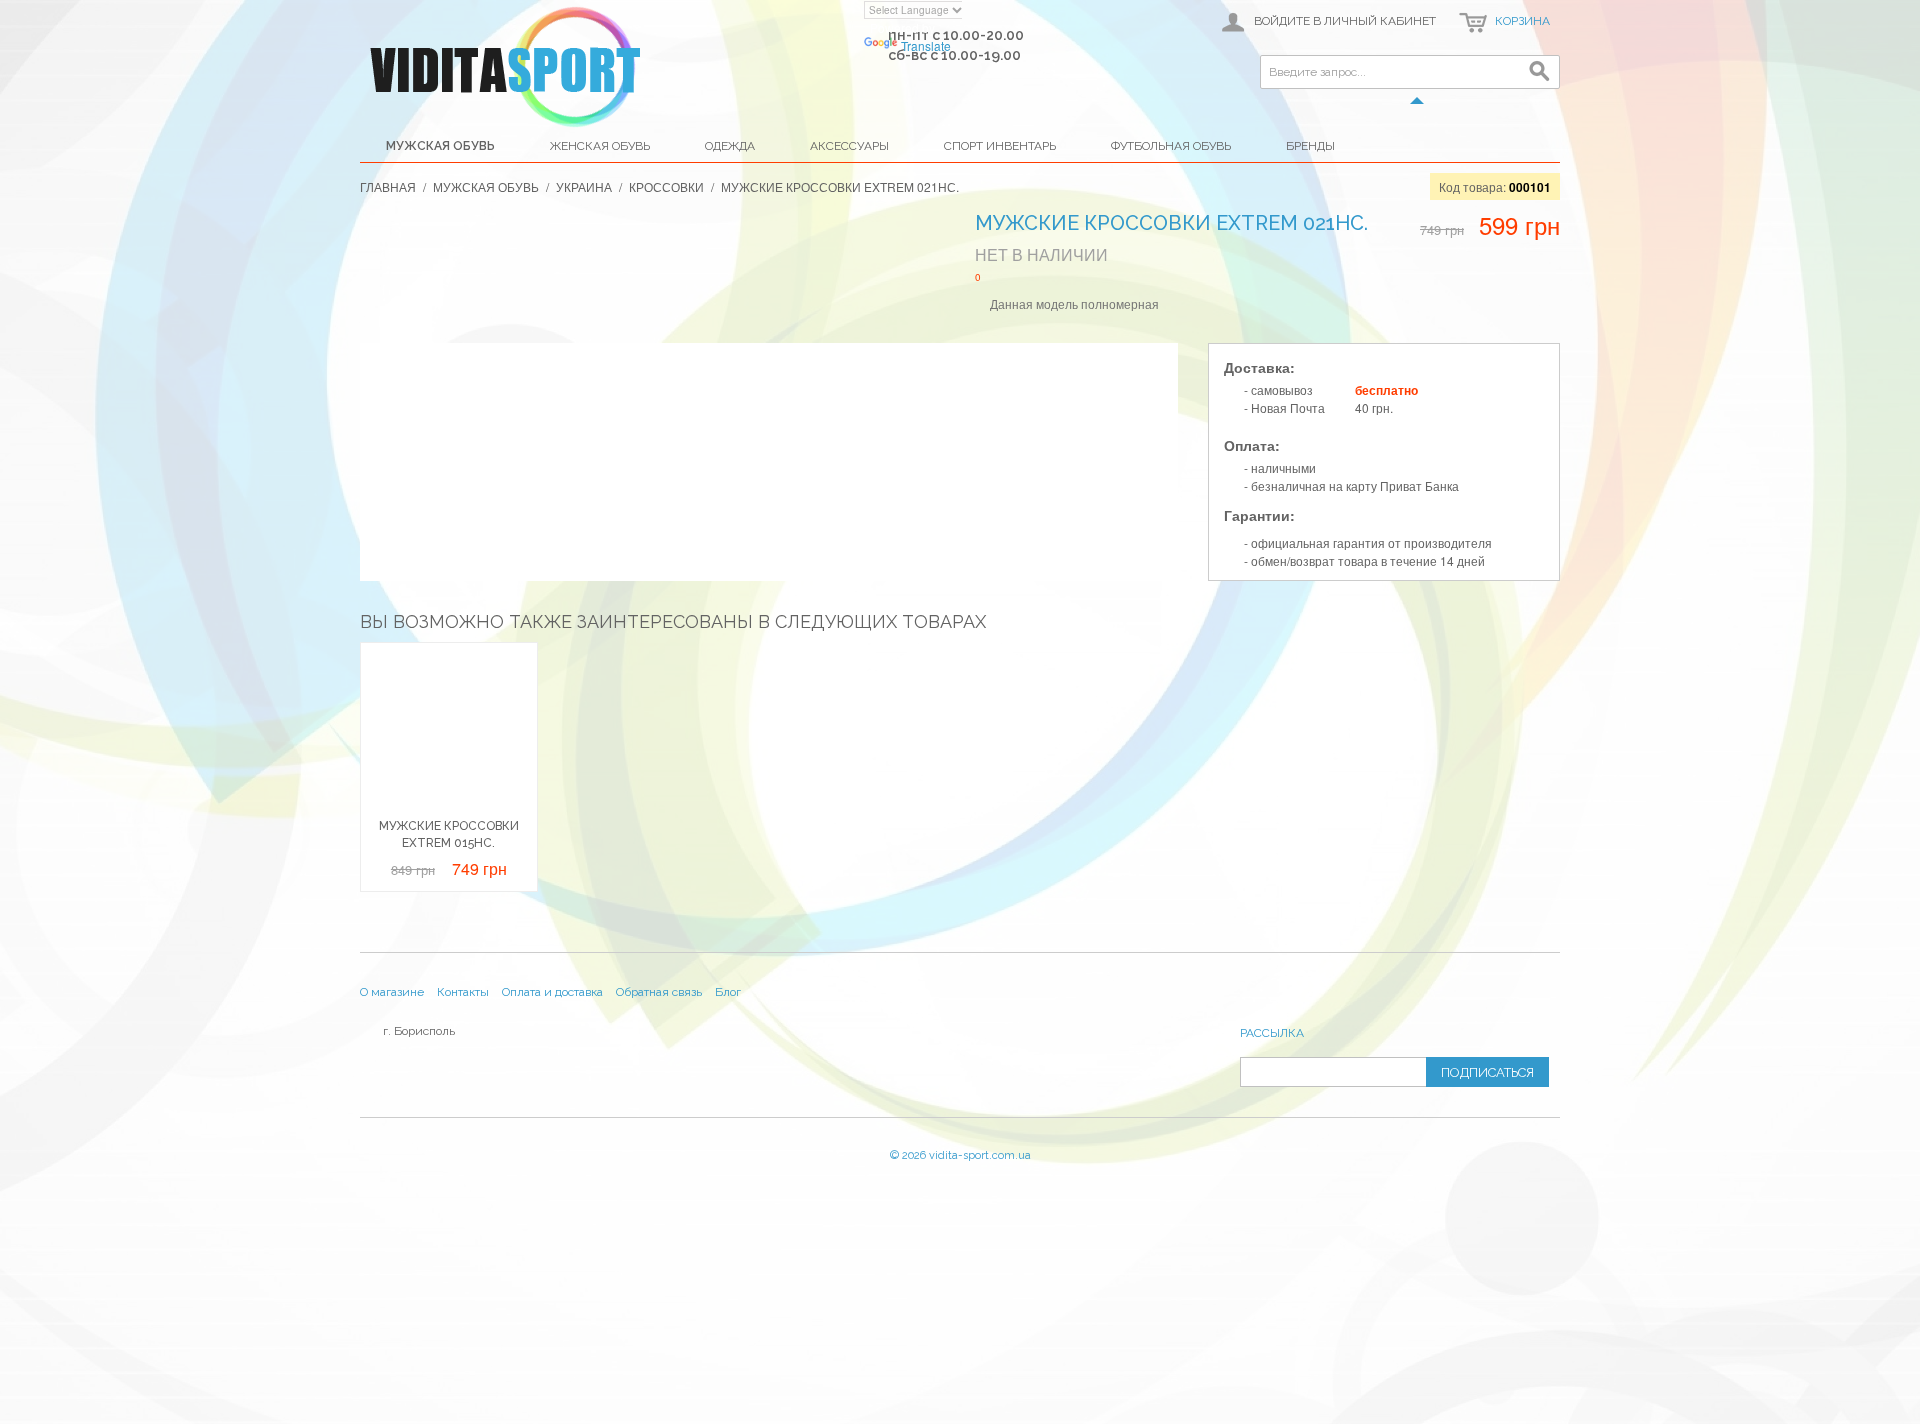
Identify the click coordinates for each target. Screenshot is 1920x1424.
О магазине (392, 992)
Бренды (1310, 146)
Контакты (463, 992)
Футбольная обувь (1171, 146)
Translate (926, 45)
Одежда (730, 146)
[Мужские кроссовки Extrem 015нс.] (449, 731)
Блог (728, 992)
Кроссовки (666, 186)
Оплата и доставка (552, 992)
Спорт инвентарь (1000, 146)
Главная (388, 186)
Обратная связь (659, 992)
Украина (584, 186)
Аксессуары (849, 146)
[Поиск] (1540, 75)
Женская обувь (600, 146)
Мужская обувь (440, 146)
